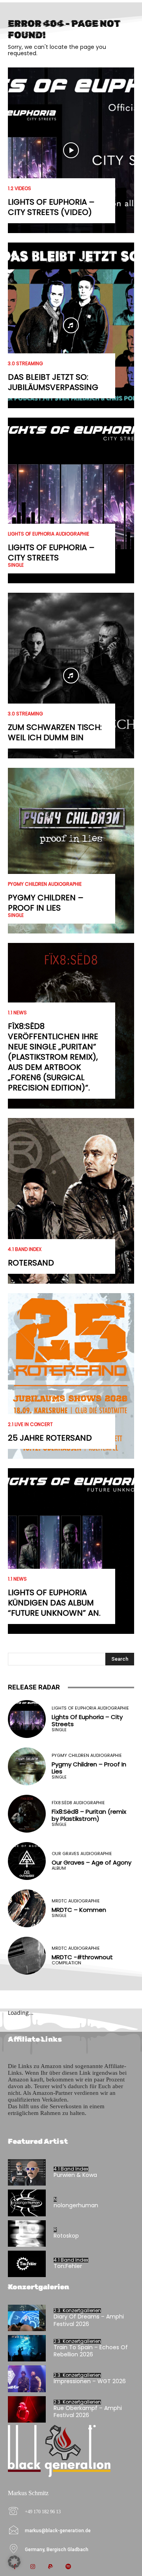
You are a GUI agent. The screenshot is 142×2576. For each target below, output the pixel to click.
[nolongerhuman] (27, 2203)
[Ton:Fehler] (27, 2264)
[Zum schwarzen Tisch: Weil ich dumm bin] (71, 676)
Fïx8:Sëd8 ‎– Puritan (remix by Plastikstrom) (89, 1815)
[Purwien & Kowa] (27, 2172)
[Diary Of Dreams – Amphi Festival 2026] (27, 2318)
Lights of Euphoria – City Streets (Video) (51, 207)
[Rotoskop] (27, 2233)
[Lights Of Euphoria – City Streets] (71, 500)
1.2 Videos (20, 189)
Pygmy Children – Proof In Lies (46, 903)
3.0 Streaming (25, 364)
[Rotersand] (71, 1201)
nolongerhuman (76, 2205)
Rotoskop (66, 2236)
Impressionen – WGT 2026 (90, 2381)
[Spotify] (68, 2567)
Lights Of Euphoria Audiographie (49, 534)
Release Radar (34, 1687)
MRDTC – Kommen (79, 1910)
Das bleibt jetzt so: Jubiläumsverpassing (53, 382)
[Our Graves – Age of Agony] (27, 1861)
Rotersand (31, 1263)
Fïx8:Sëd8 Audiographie (78, 1803)
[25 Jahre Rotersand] (71, 1376)
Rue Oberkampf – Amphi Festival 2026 (88, 2412)
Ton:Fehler (68, 2266)
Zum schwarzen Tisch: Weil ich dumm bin (55, 732)
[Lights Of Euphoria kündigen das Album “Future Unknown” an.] (71, 1551)
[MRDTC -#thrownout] (27, 1956)
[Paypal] (50, 2567)
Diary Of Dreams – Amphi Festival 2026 (89, 2320)
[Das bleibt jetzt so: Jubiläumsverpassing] (71, 325)
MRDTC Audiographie (76, 1901)
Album (59, 1868)
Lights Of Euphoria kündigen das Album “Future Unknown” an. (54, 1603)
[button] (14, 2562)
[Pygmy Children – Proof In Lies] (71, 851)
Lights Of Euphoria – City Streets (51, 553)
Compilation (66, 1963)
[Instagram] (33, 2567)
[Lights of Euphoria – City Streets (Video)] (71, 150)
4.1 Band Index (25, 1249)
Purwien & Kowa (75, 2175)
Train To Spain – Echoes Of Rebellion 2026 (91, 2351)
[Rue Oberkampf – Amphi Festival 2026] (27, 2409)
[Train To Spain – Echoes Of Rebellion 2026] (27, 2348)
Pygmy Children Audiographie (45, 884)
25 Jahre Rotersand (50, 1438)
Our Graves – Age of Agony (92, 1862)
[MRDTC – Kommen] (27, 1908)
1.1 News (17, 1013)
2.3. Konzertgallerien (77, 2311)
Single (16, 565)
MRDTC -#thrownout (82, 1957)
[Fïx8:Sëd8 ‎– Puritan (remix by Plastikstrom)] (27, 1814)
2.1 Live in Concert (30, 1424)
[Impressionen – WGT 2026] (27, 2379)
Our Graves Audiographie (82, 1854)
